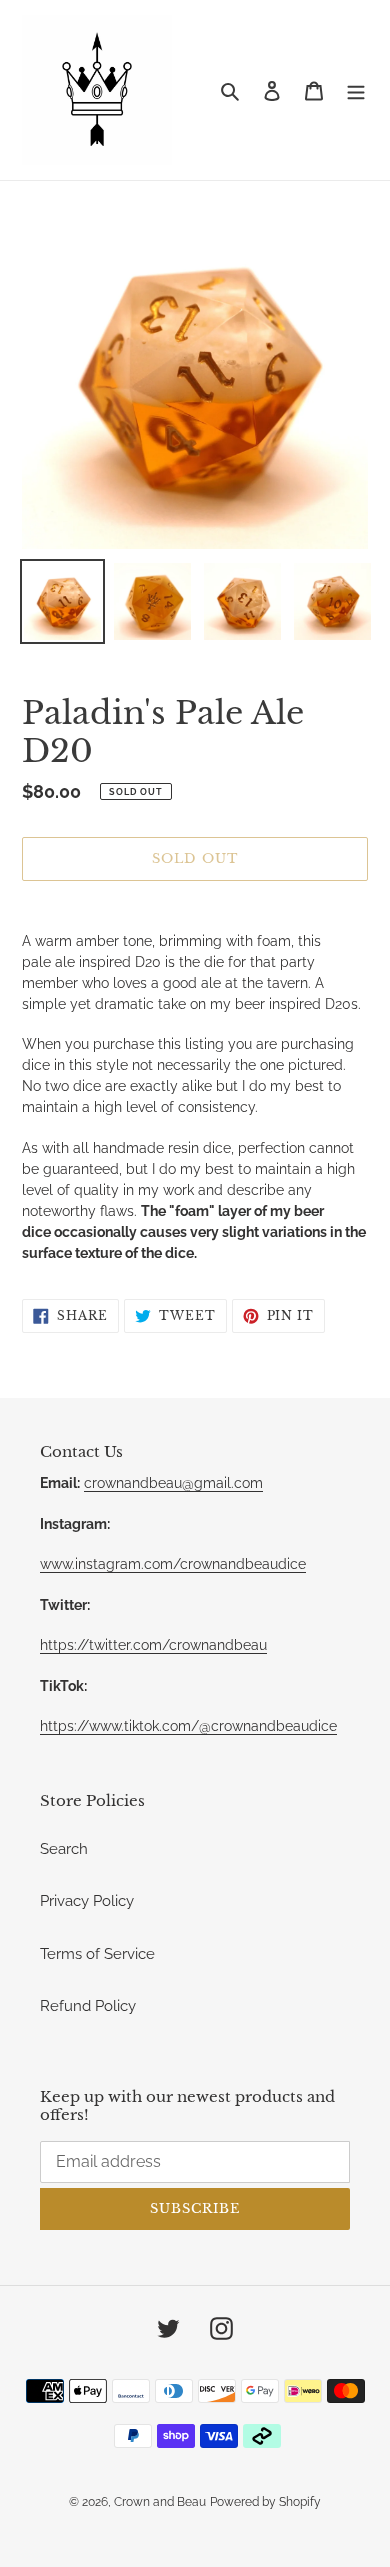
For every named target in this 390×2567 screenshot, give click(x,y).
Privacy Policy (87, 1901)
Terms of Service (97, 1954)
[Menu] (356, 90)
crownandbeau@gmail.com (173, 1483)
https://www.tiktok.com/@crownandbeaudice (188, 1726)
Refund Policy (88, 2006)
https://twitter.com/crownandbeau (153, 1645)
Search (64, 1849)
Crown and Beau (160, 2502)
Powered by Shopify (265, 2502)
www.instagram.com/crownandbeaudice (173, 1564)
